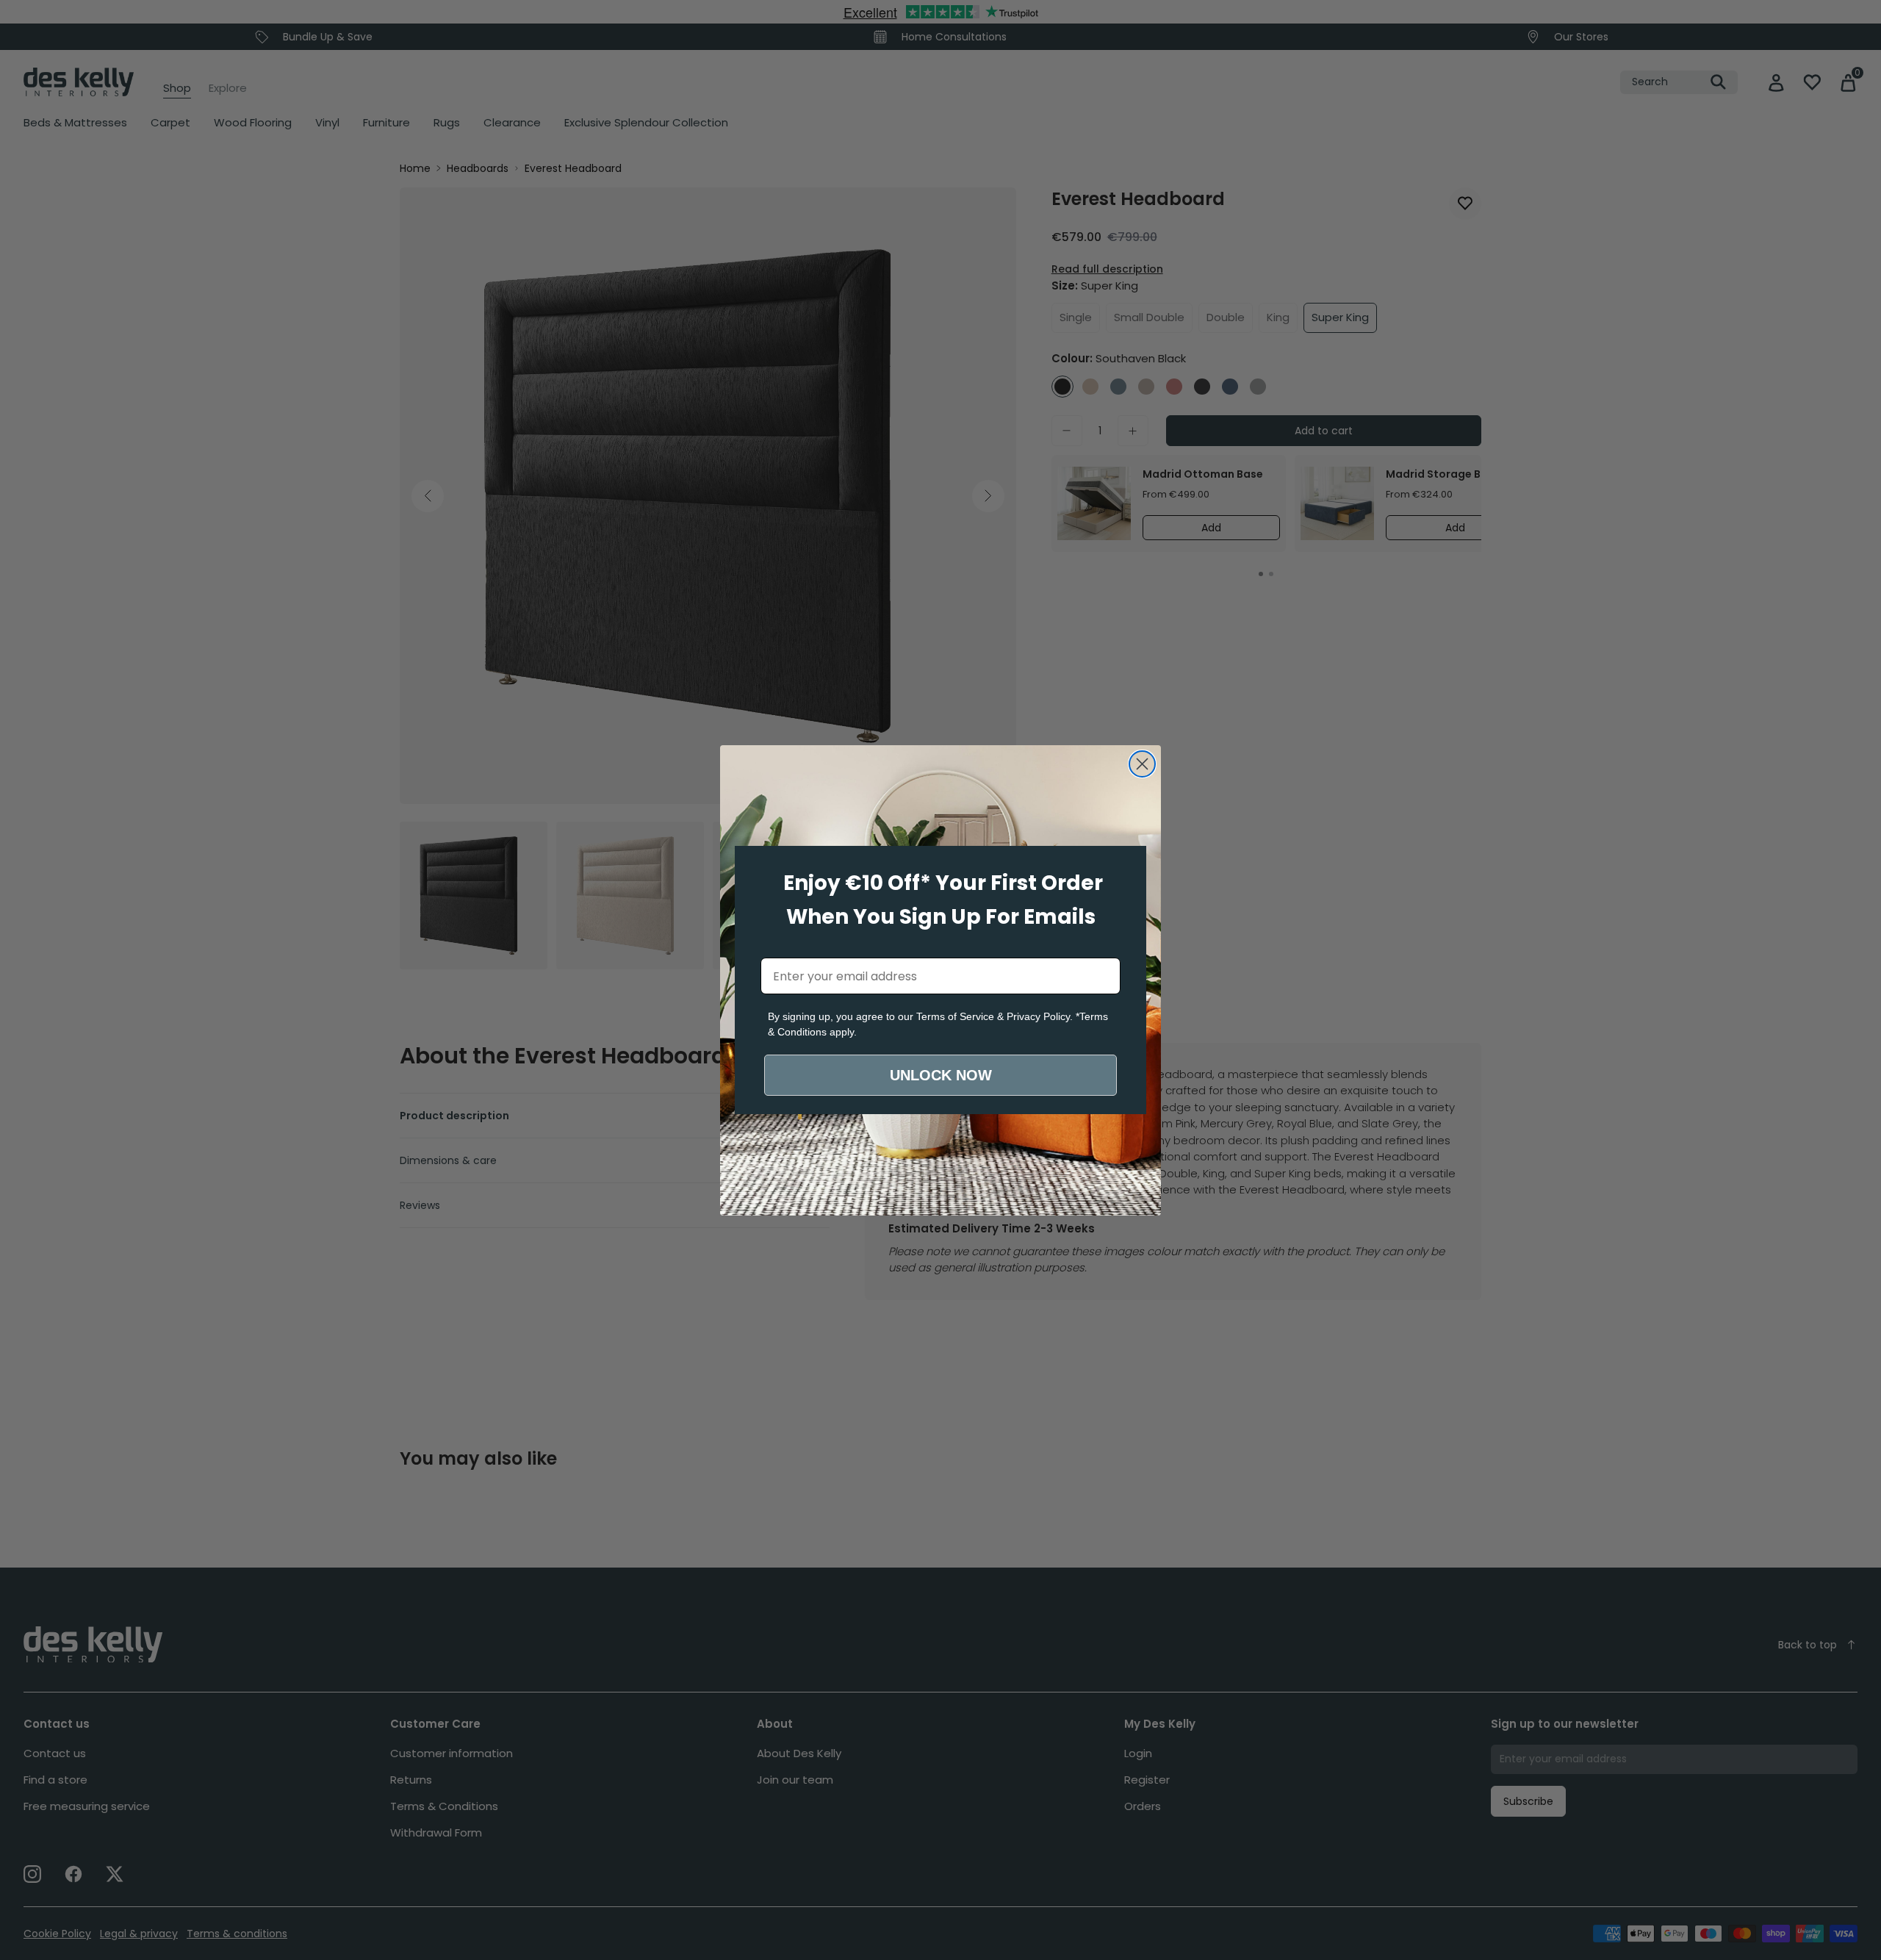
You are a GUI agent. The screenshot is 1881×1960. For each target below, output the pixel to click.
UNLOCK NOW (941, 1075)
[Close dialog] (1142, 764)
